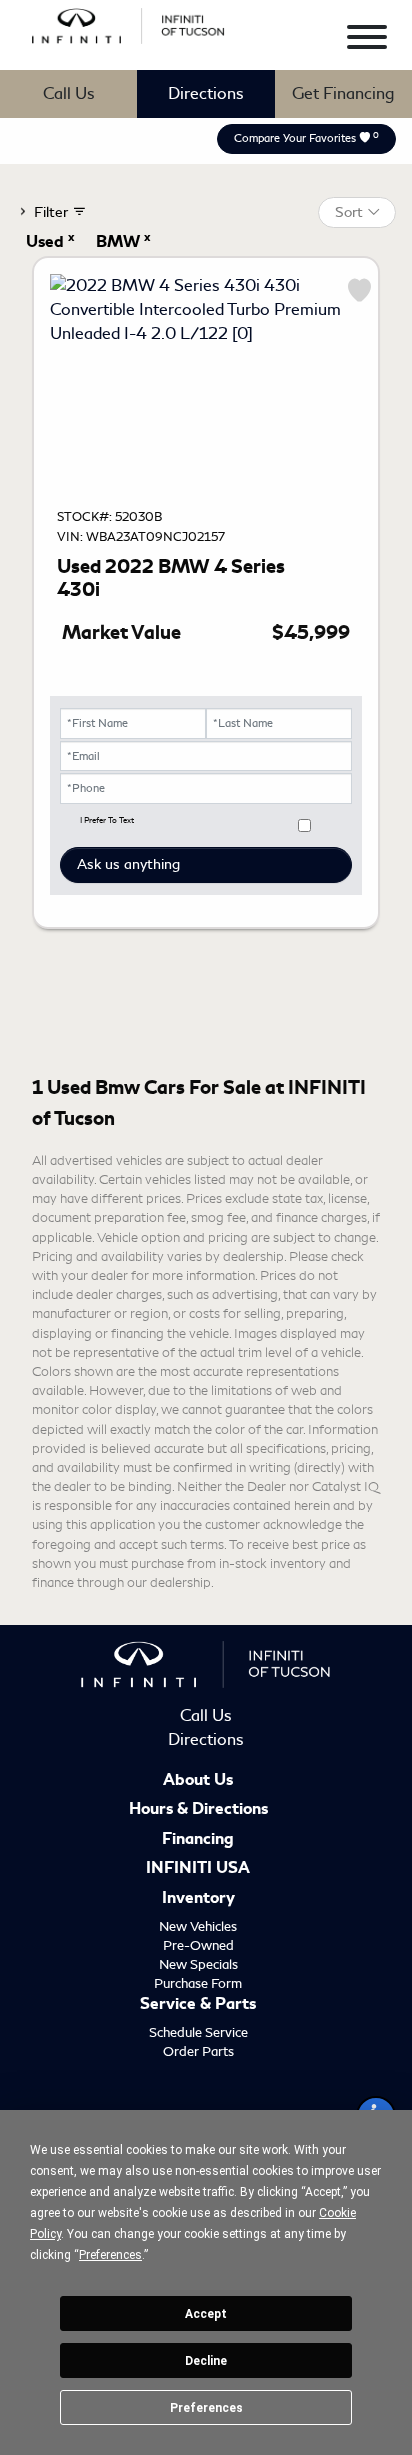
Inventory (198, 1899)
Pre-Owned (198, 1945)
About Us (198, 1781)
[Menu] (367, 40)
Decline (206, 2361)
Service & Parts (198, 2005)
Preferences (206, 2408)
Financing (198, 1840)
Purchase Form (198, 1983)
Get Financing (343, 93)
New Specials (198, 1964)
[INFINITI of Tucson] (128, 22)
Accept (206, 2314)
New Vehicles (198, 1926)
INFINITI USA (198, 1869)
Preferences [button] (110, 2255)
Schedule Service (198, 2032)
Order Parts (198, 2051)
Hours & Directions (198, 1810)
